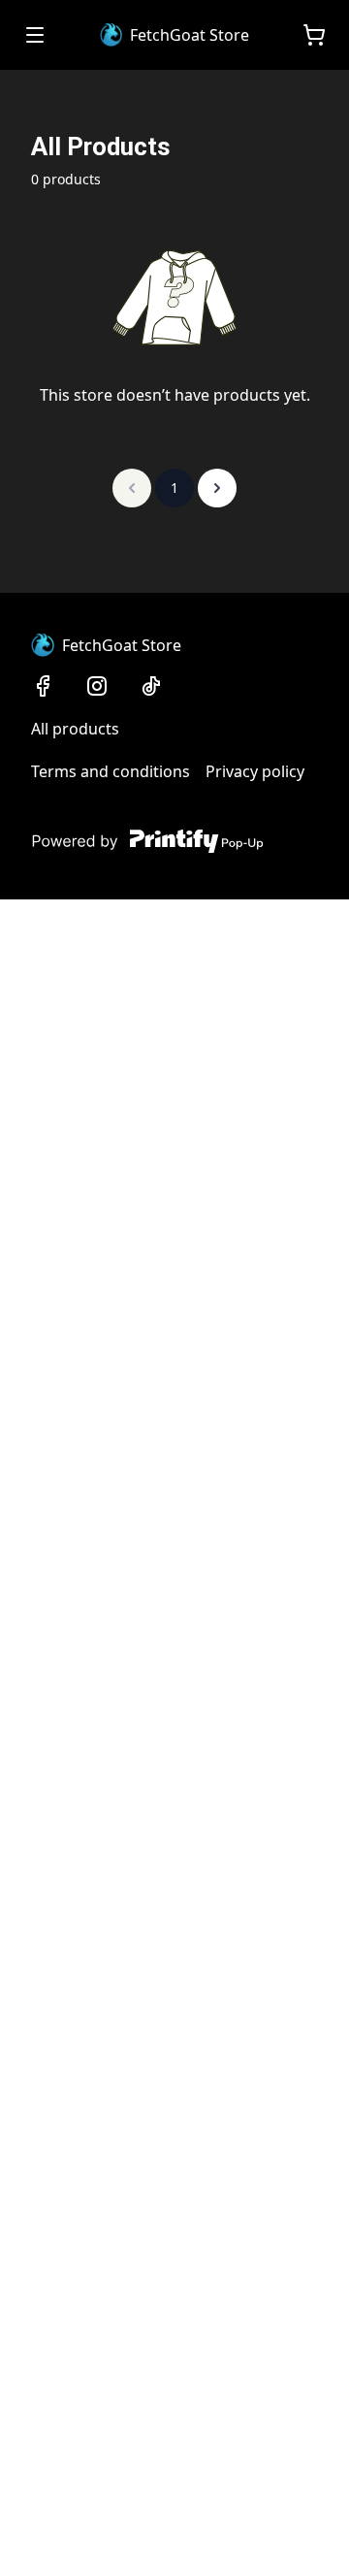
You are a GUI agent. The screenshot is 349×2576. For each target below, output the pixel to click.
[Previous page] (132, 488)
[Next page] (217, 488)
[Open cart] (314, 35)
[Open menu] (35, 35)
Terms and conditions (111, 771)
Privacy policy (255, 771)
